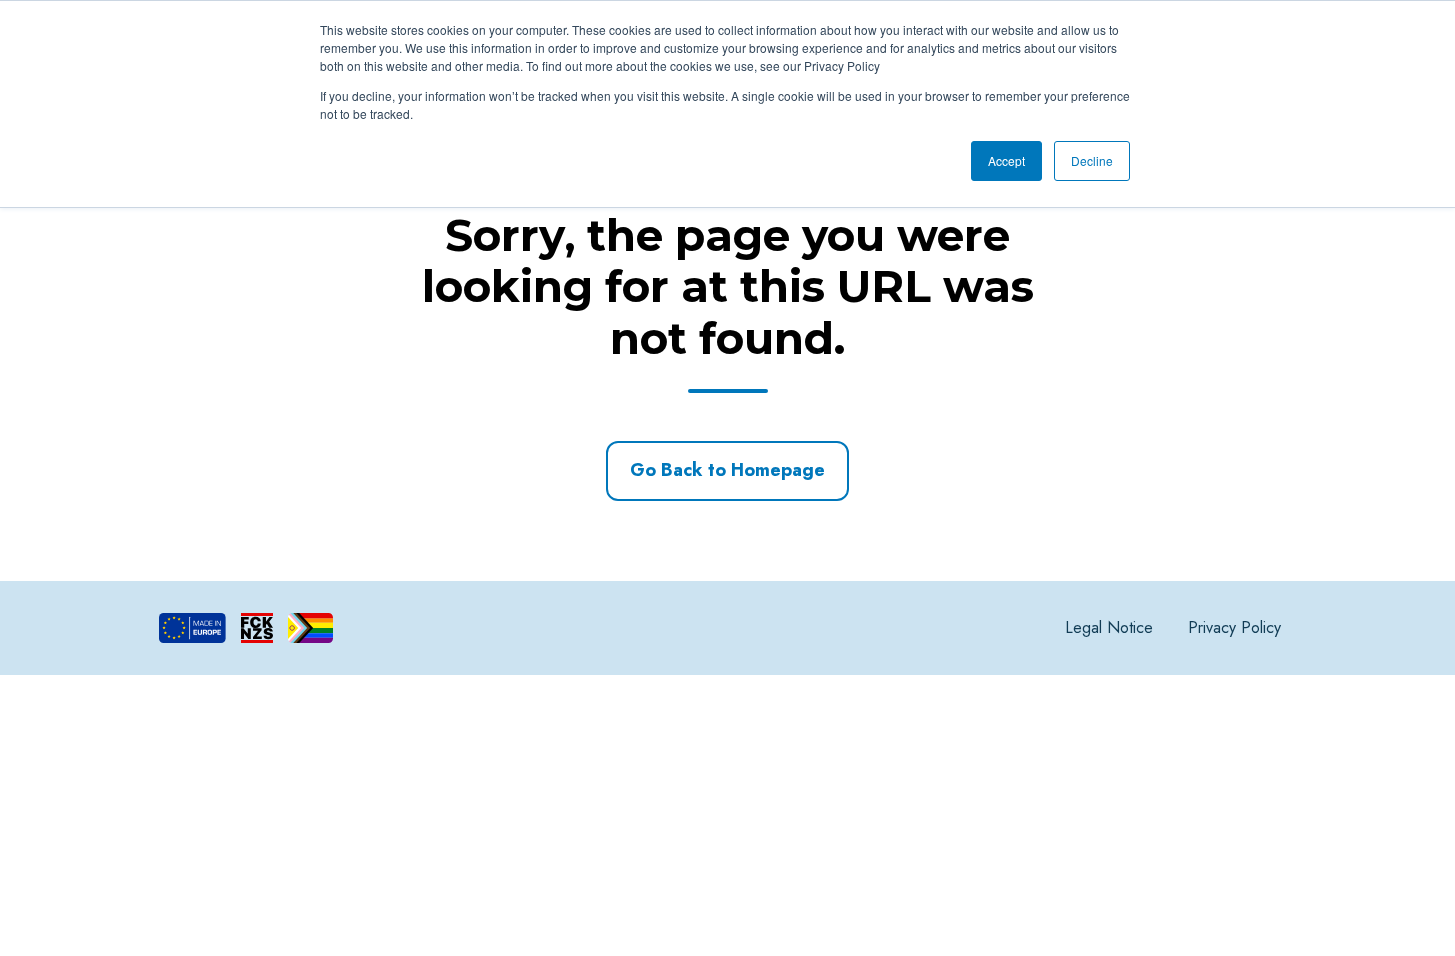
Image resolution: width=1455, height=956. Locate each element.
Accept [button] (1006, 160)
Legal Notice (1109, 627)
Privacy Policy (1234, 627)
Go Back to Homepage (727, 470)
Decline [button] (1092, 160)
